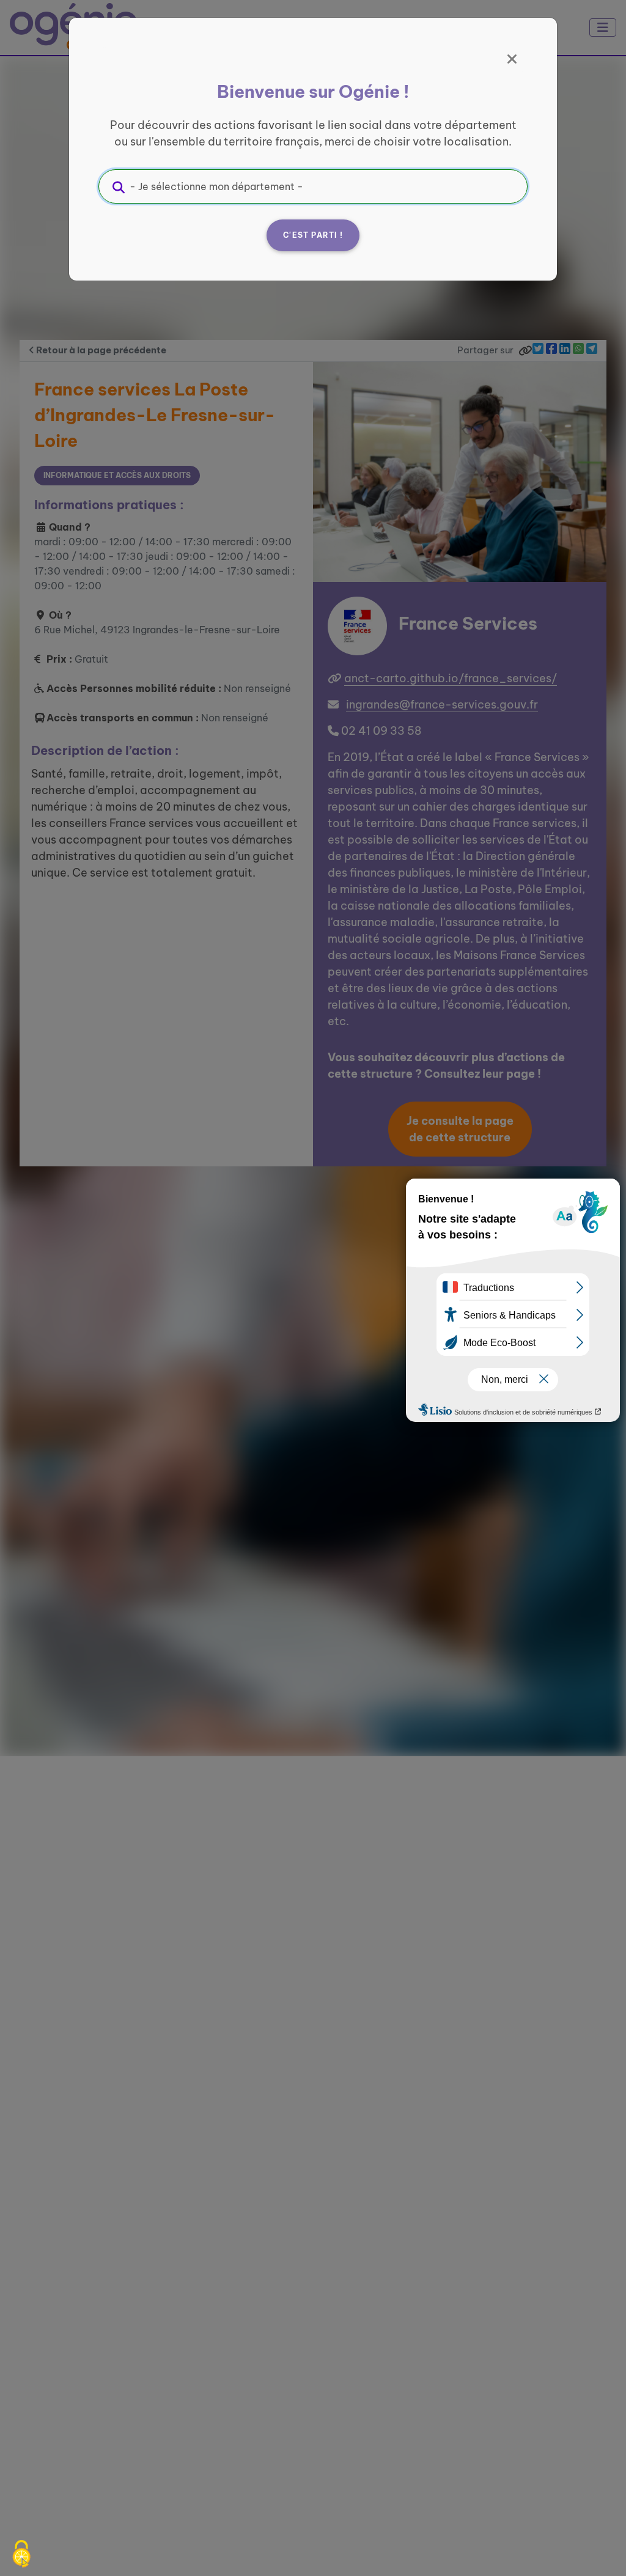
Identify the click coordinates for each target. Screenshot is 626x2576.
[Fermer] (512, 59)
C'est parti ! (313, 235)
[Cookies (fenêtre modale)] (21, 2555)
